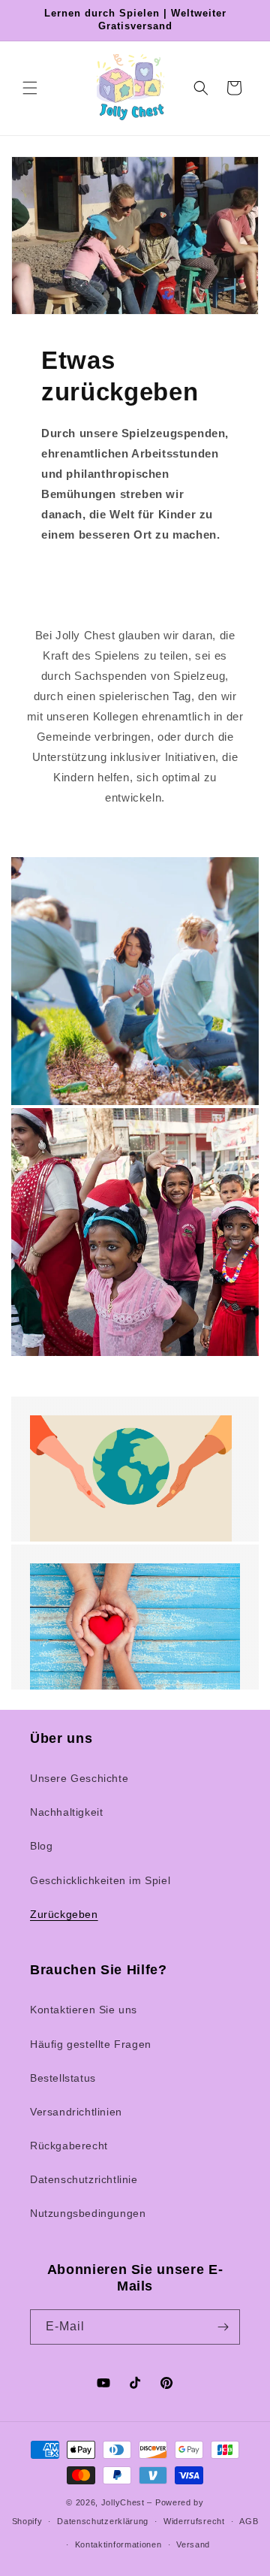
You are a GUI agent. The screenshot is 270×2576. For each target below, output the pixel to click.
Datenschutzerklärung (103, 2521)
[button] (30, 88)
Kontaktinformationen (118, 2544)
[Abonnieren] (223, 2327)
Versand (193, 2544)
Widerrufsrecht (194, 2521)
